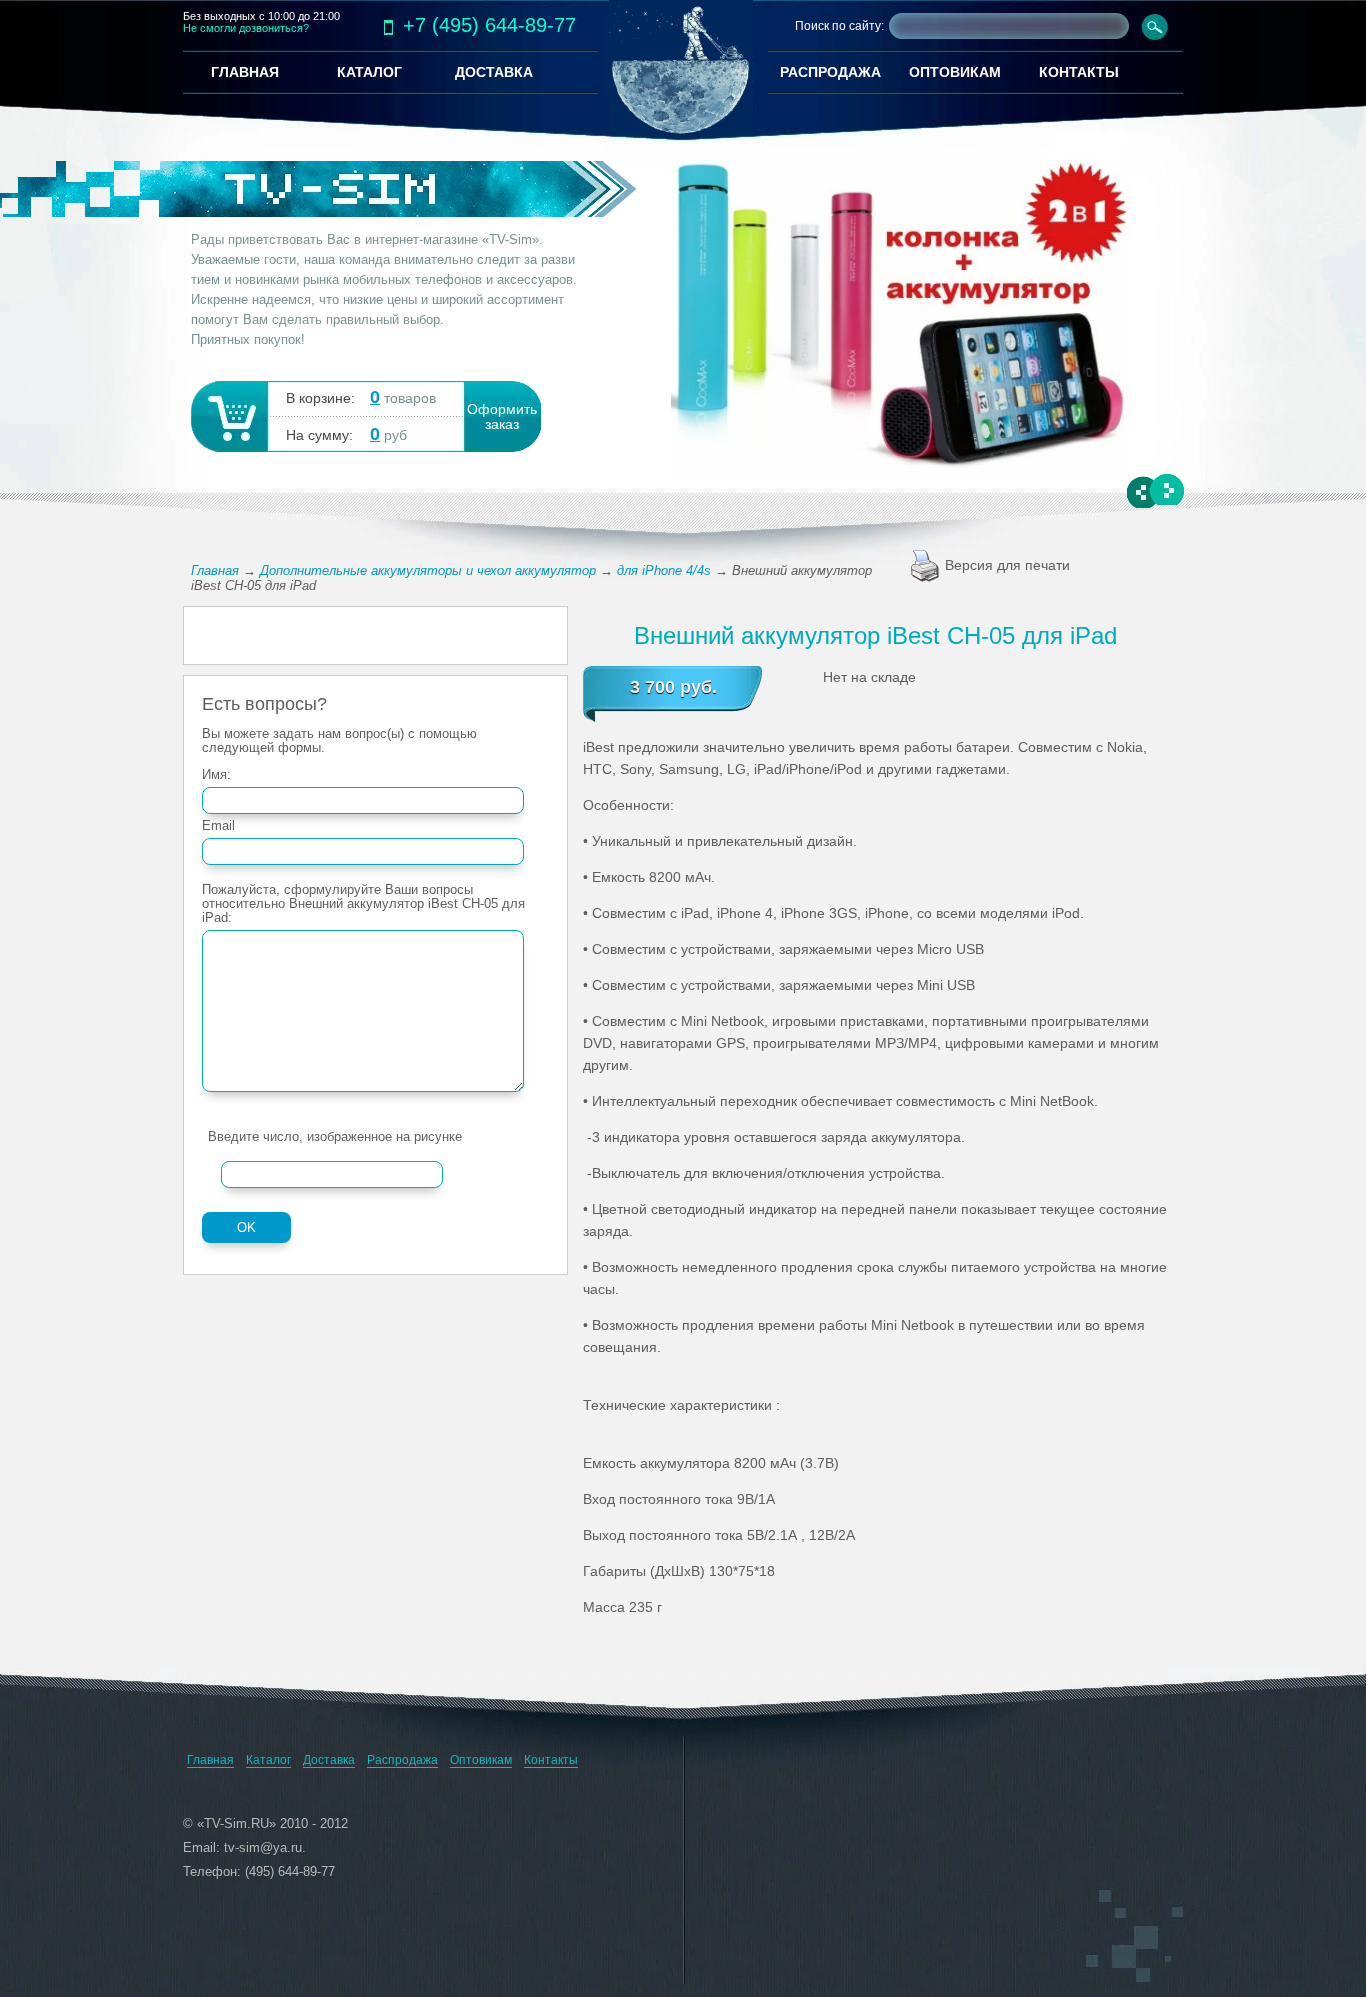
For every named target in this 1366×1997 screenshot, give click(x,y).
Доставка (329, 1760)
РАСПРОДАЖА (830, 72)
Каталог (268, 1760)
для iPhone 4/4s (664, 570)
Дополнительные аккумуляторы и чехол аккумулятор (428, 570)
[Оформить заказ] (228, 415)
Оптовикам (481, 1760)
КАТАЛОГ (369, 72)
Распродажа (402, 1760)
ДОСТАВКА (494, 72)
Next (1166, 490)
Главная (215, 570)
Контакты (551, 1760)
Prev (1144, 493)
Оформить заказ (502, 417)
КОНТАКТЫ (1079, 72)
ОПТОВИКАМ (955, 72)
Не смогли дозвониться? (246, 28)
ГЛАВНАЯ (245, 72)
